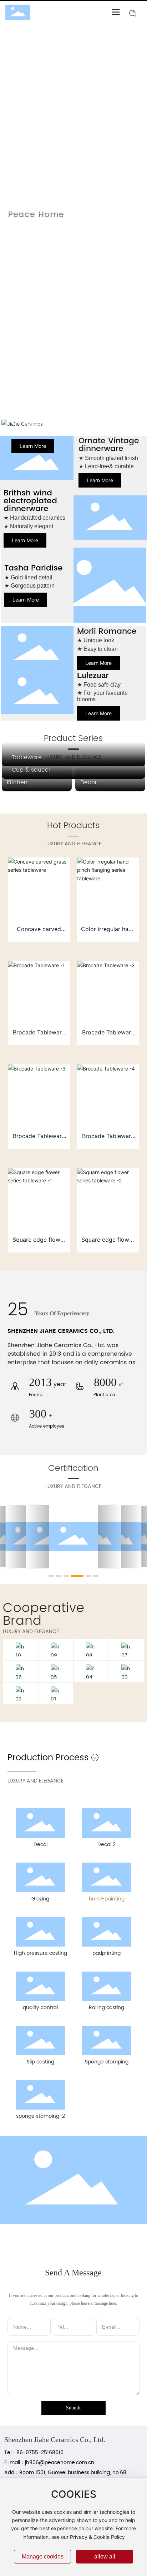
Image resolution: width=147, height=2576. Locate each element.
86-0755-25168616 (41, 2453)
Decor (89, 782)
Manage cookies (43, 2557)
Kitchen (17, 782)
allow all (105, 2557)
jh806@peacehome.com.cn (60, 2463)
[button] (67, 407)
